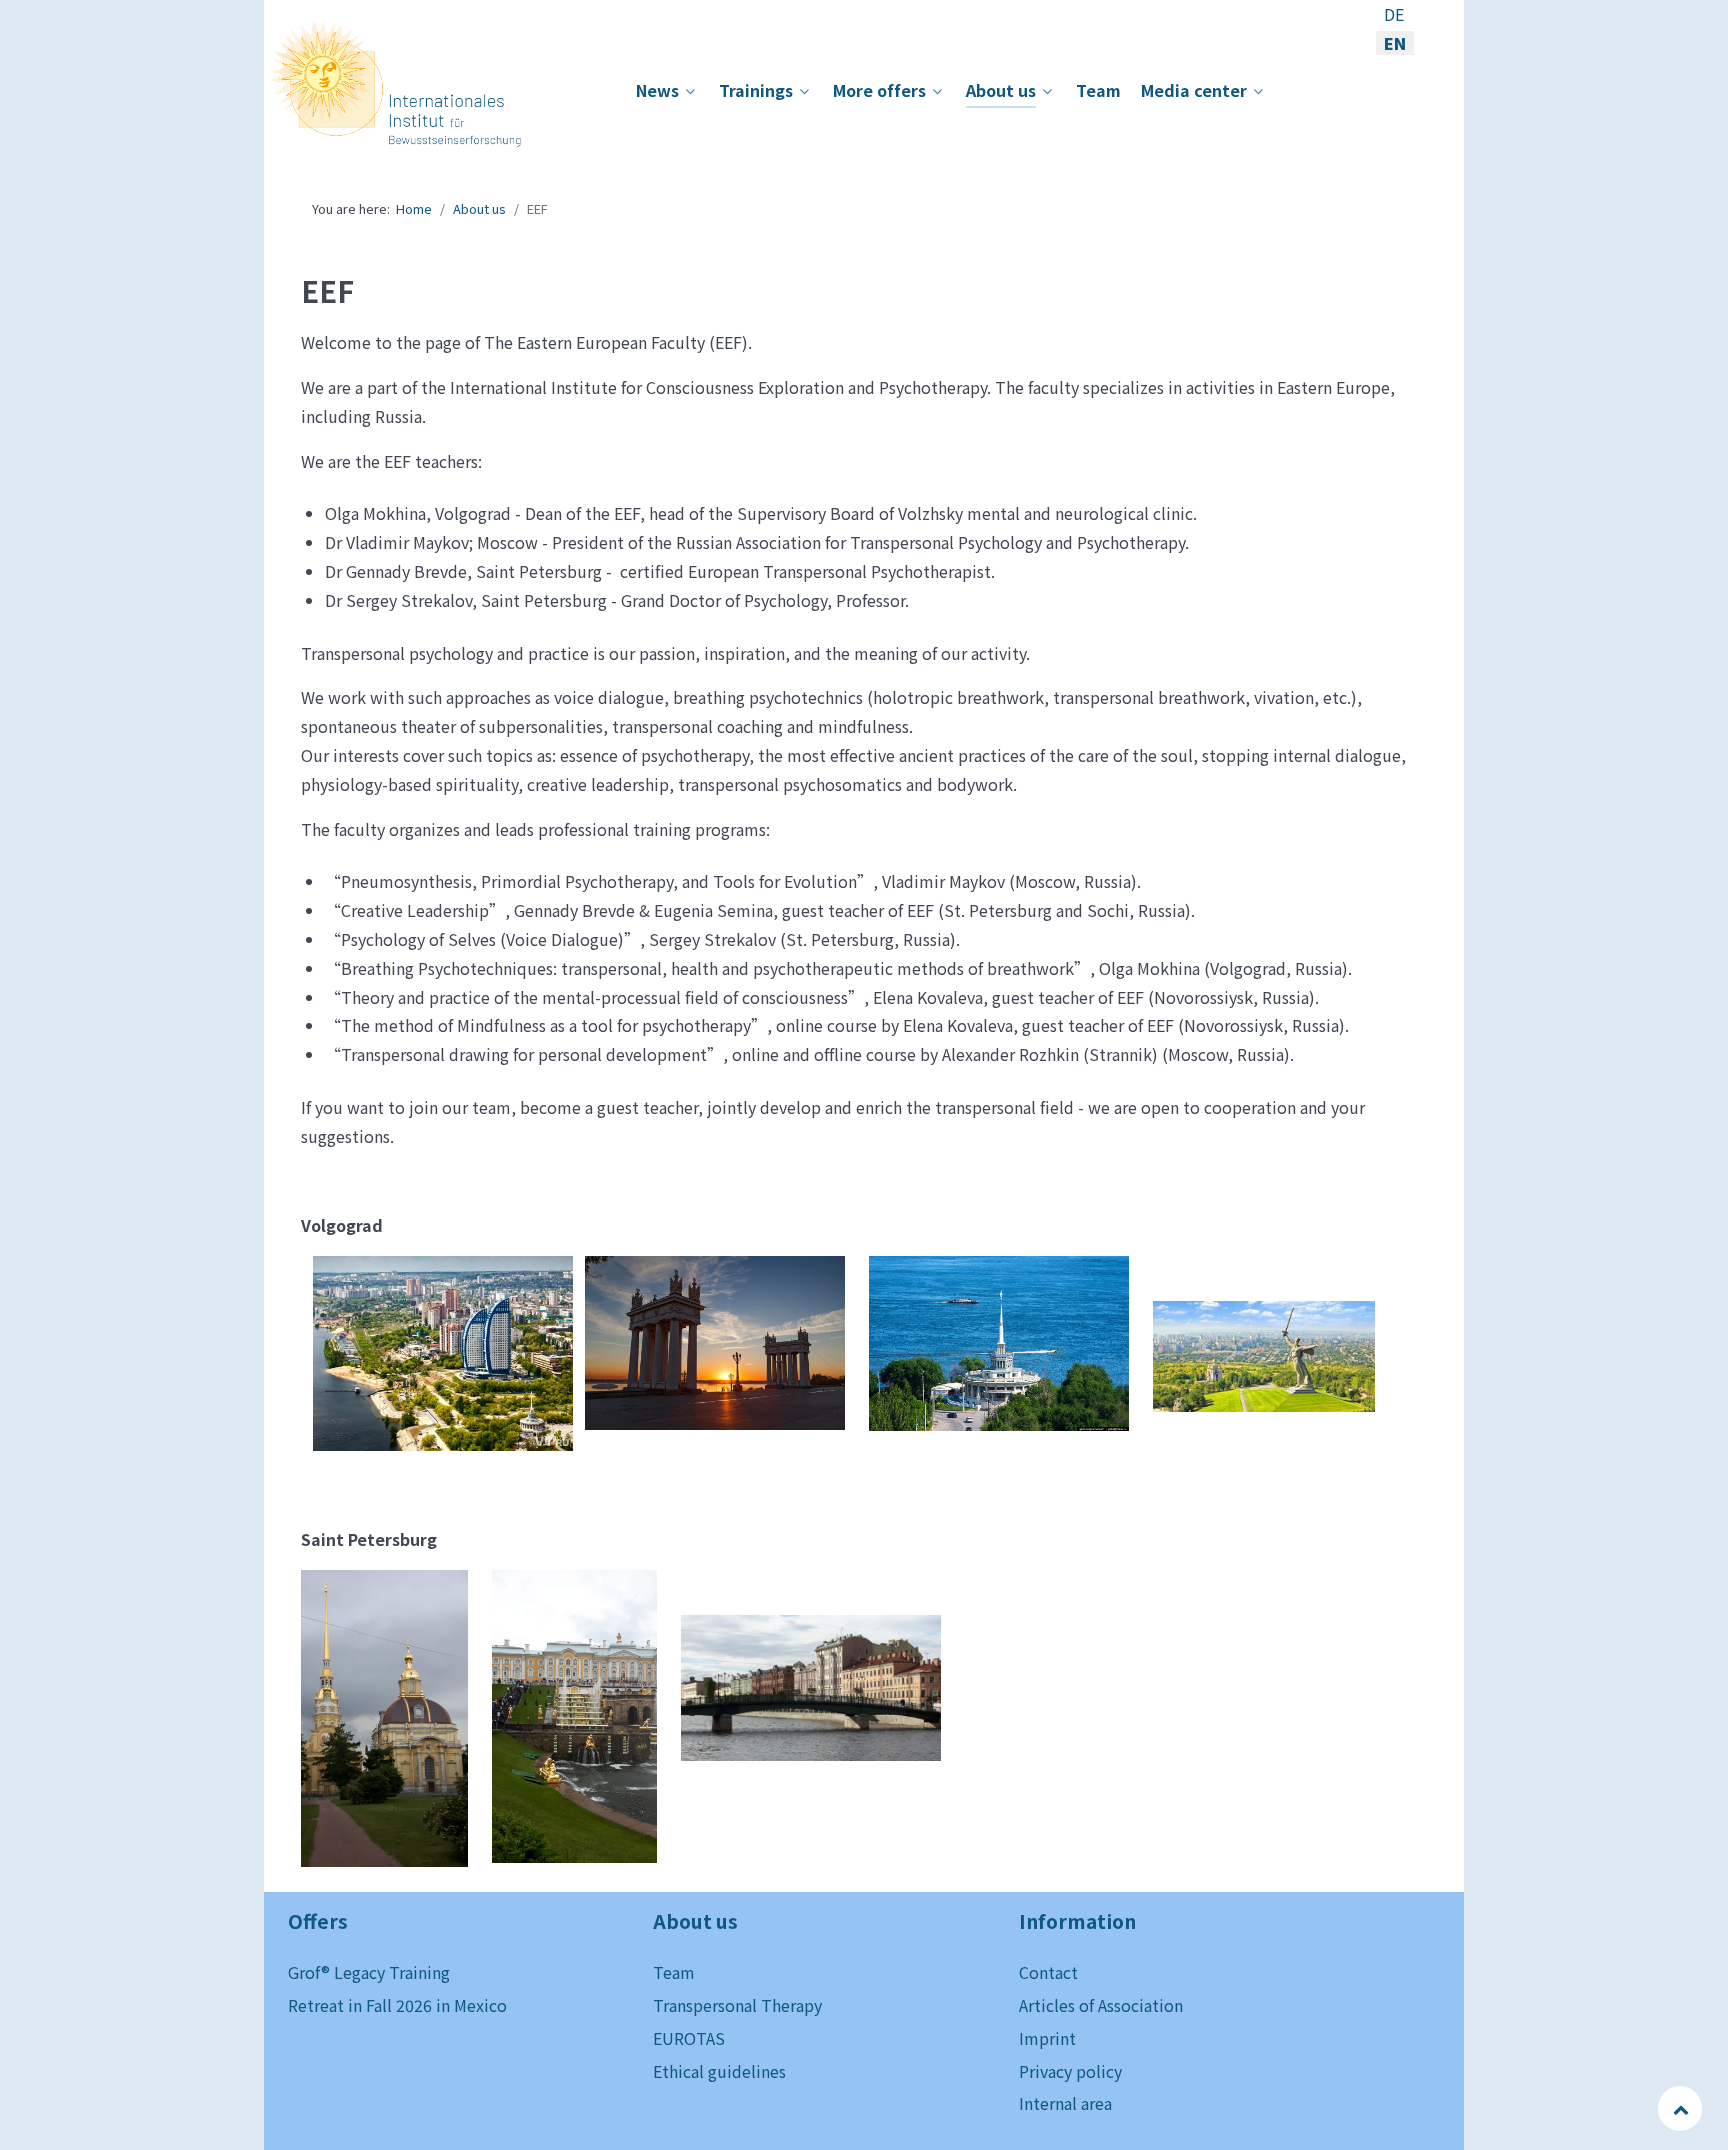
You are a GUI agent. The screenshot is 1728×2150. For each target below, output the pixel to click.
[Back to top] (1681, 2108)
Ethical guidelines (719, 2071)
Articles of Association (1101, 2005)
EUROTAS (689, 2038)
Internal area (1065, 2103)
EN (1395, 43)
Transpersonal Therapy (737, 2005)
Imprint (1047, 2038)
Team (674, 1972)
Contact (1048, 1972)
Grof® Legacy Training (369, 1972)
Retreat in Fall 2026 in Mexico (397, 2005)
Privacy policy (1070, 2071)
